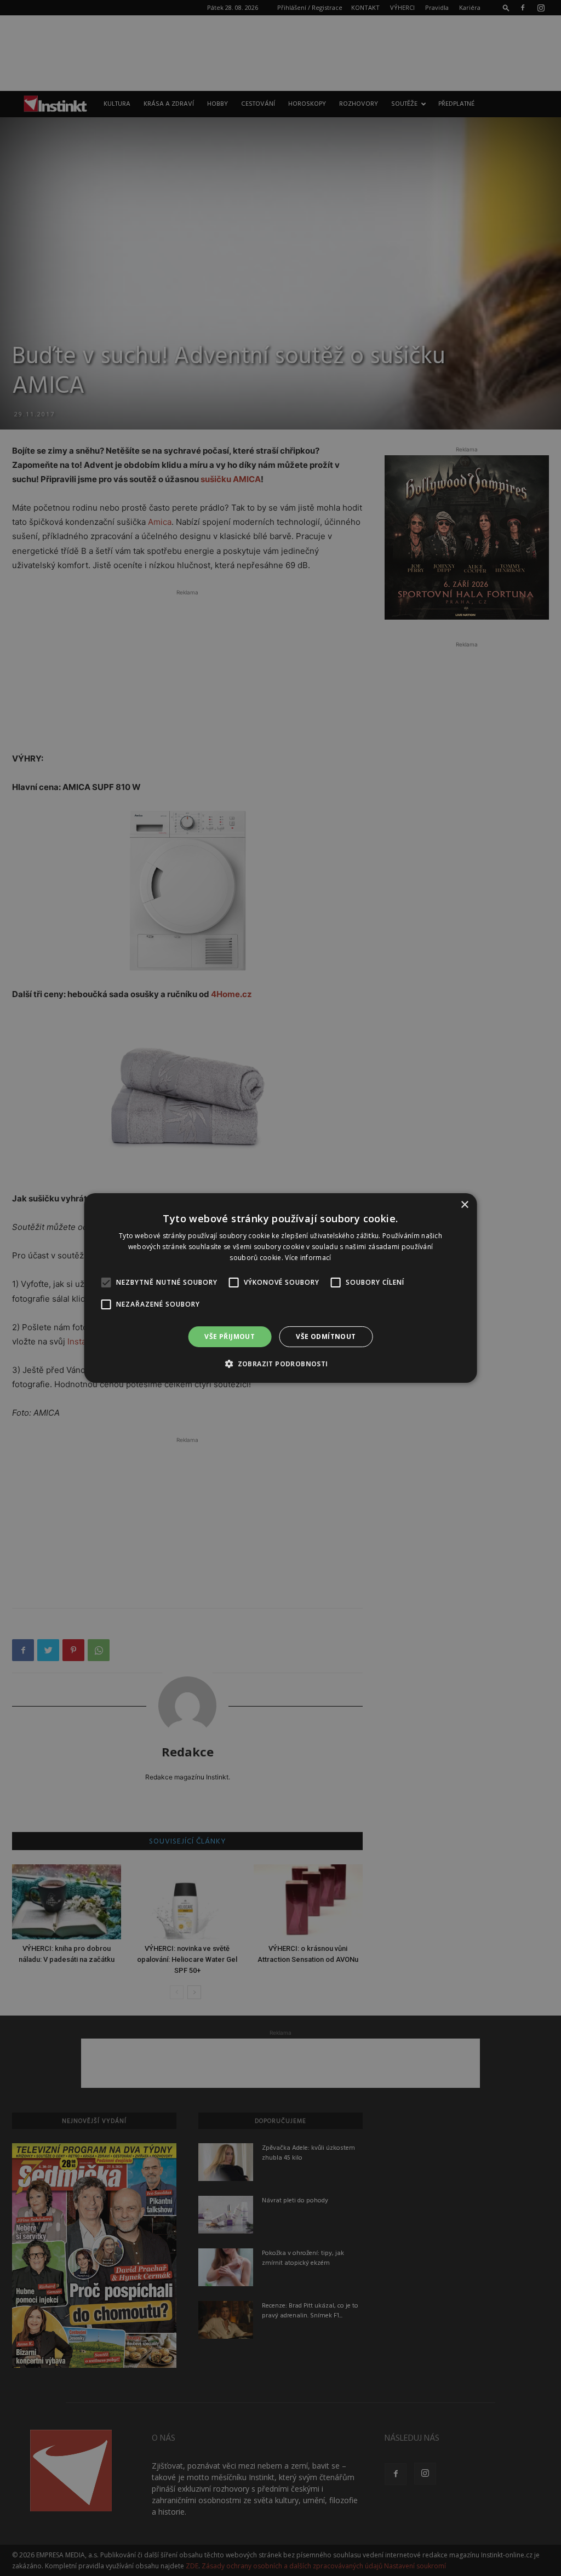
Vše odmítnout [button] (326, 1336)
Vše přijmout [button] (230, 1336)
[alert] (280, 1288)
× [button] (464, 1205)
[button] (280, 1364)
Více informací (308, 1258)
